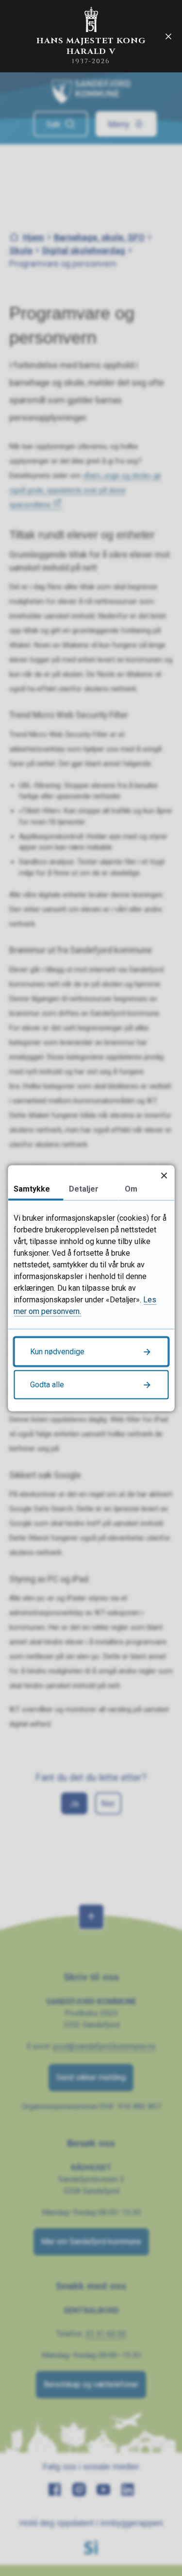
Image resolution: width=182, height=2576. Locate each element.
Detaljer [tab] (84, 1188)
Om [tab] (131, 1188)
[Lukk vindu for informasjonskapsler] (164, 1175)
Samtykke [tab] (32, 1188)
